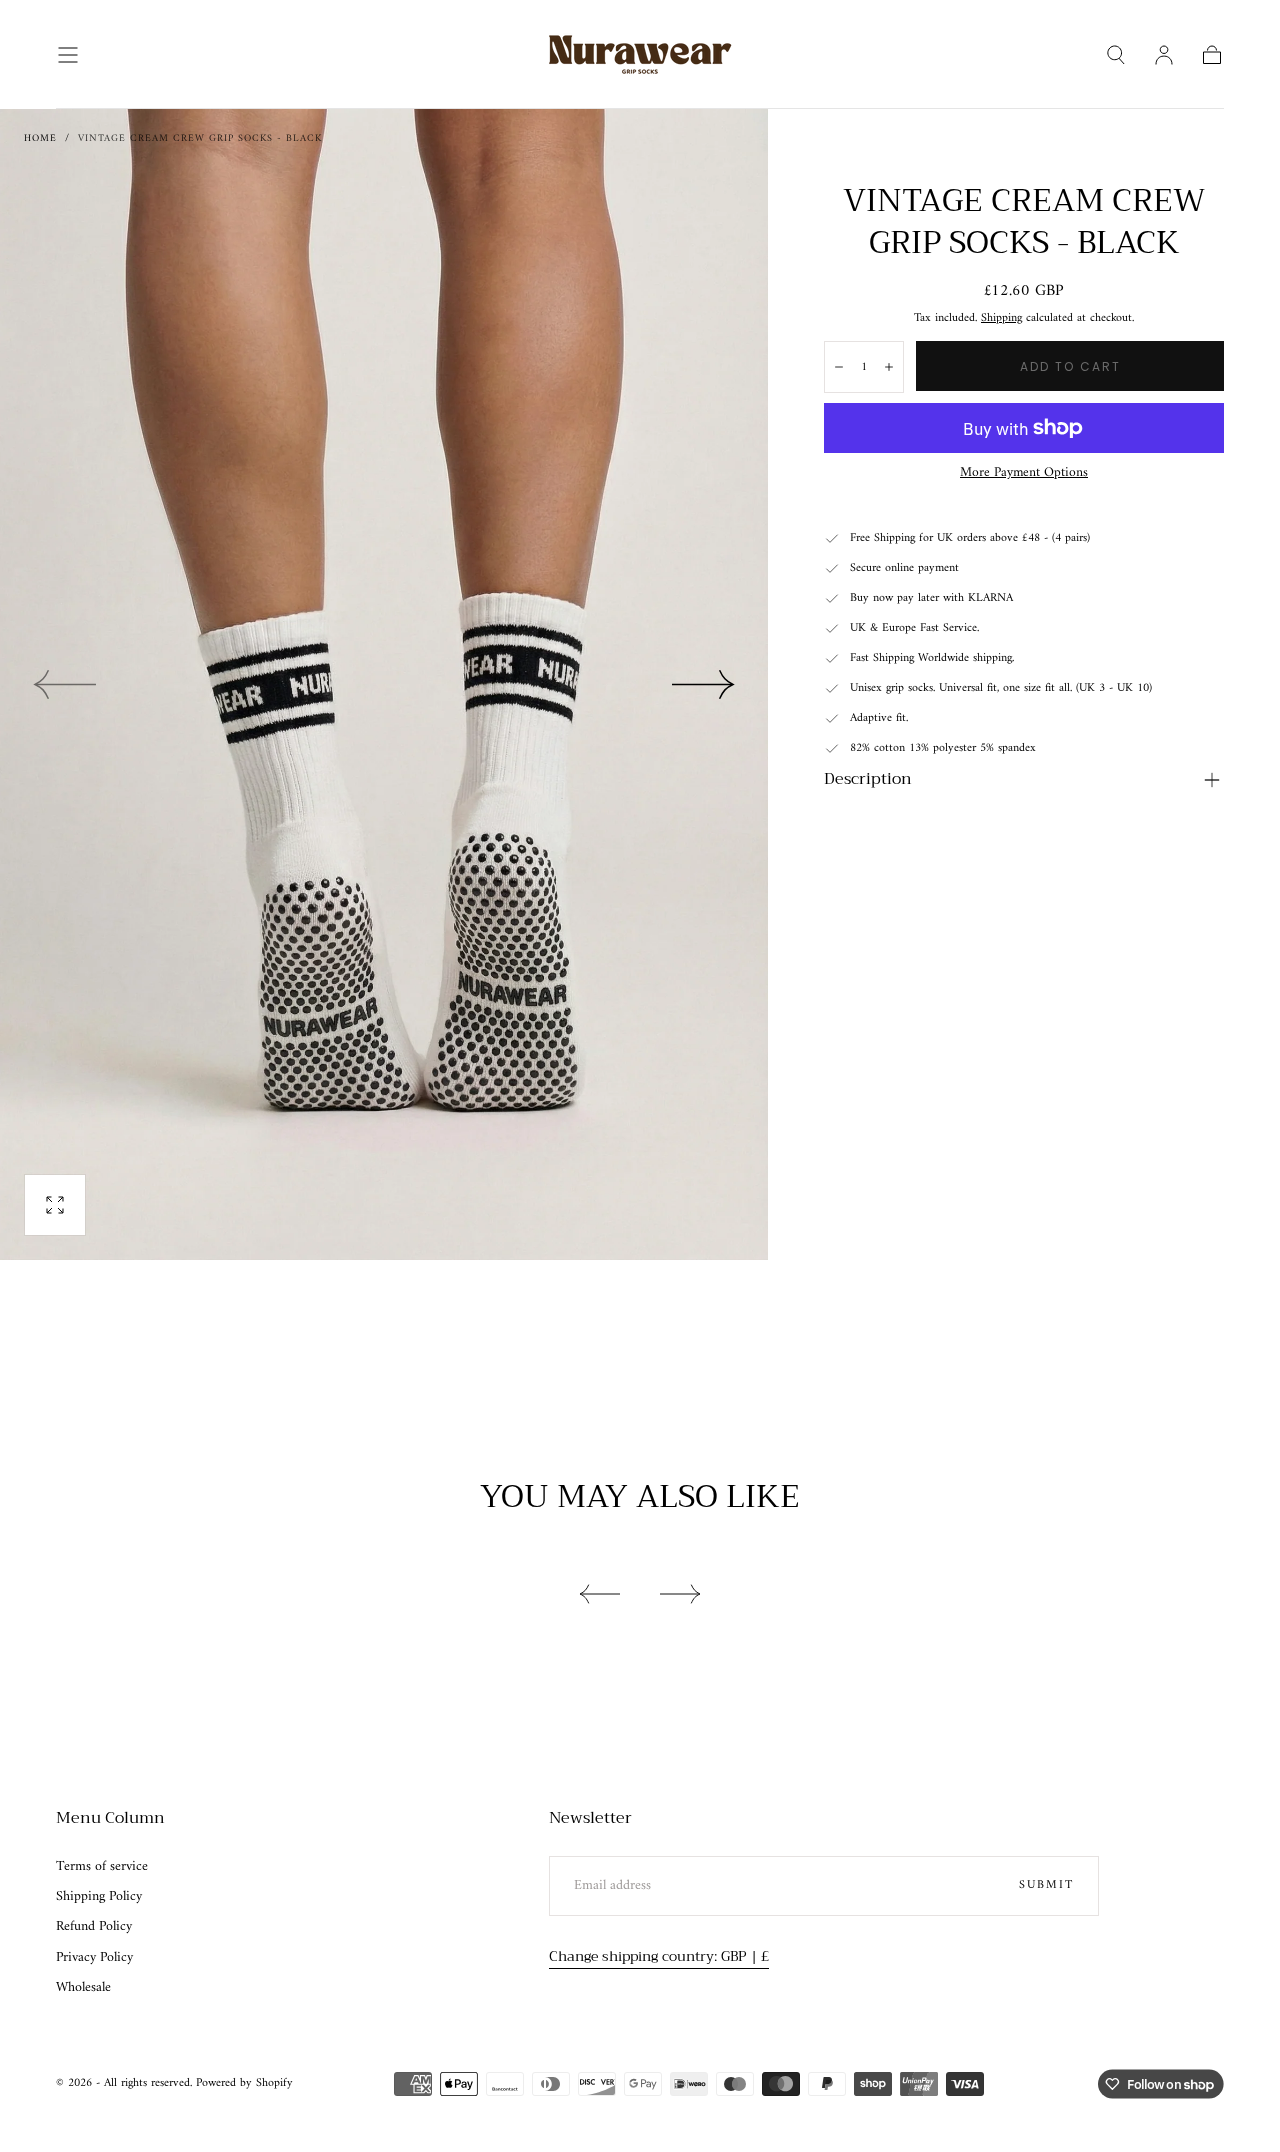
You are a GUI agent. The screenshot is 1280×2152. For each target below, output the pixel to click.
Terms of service (102, 1867)
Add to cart (1070, 366)
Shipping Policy (99, 1897)
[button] (68, 55)
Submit (1046, 1885)
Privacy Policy (94, 1958)
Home (40, 138)
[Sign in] (1164, 55)
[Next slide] (704, 685)
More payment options (1024, 473)
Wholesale (83, 1988)
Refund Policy (94, 1927)
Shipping (1001, 318)
